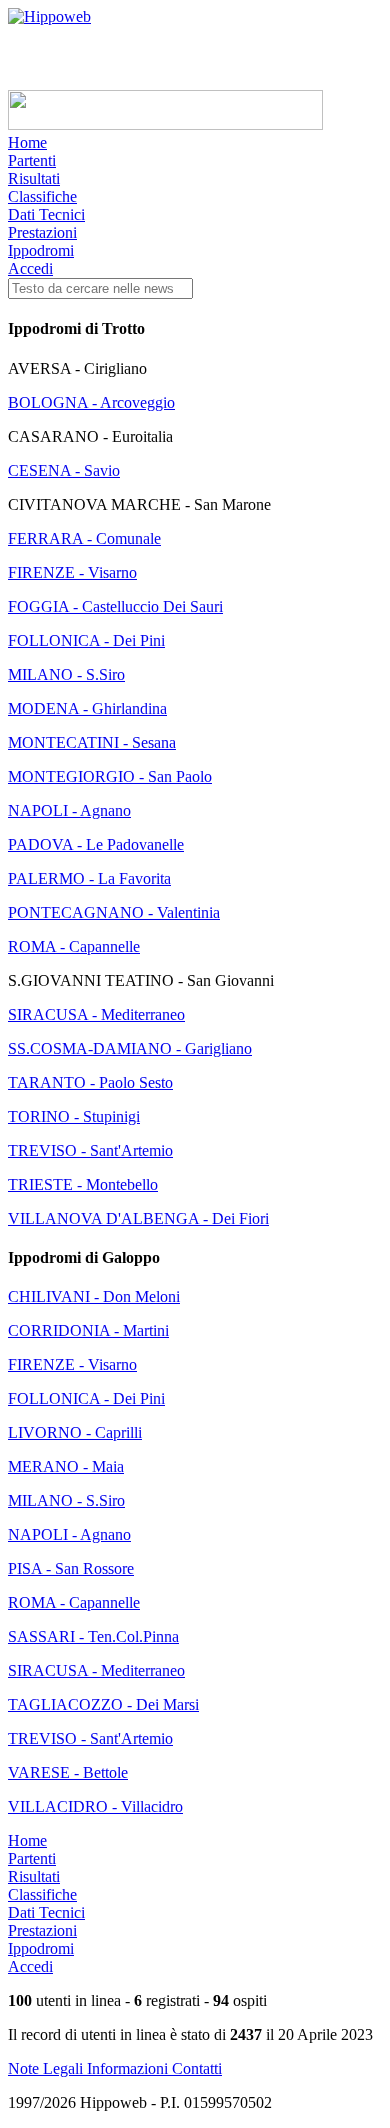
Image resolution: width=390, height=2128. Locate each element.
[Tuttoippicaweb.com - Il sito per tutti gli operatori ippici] (165, 124)
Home (27, 142)
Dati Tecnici (46, 214)
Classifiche (42, 196)
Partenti (32, 160)
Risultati (34, 178)
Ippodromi (41, 250)
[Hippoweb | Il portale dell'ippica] (49, 16)
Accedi (30, 268)
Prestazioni (42, 232)
